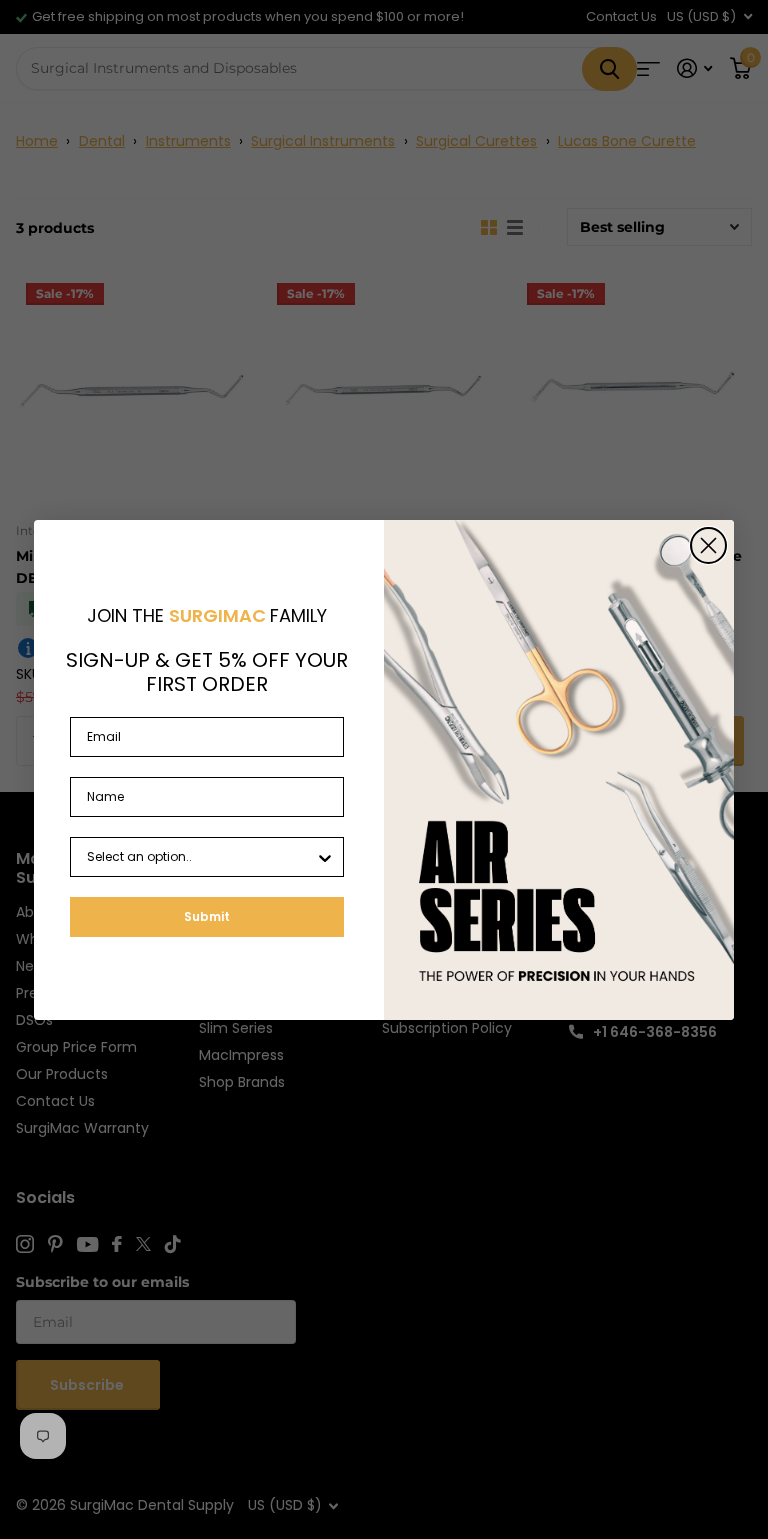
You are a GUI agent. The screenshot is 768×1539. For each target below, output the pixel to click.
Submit (207, 916)
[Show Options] (325, 857)
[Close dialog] (708, 545)
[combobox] (201, 857)
